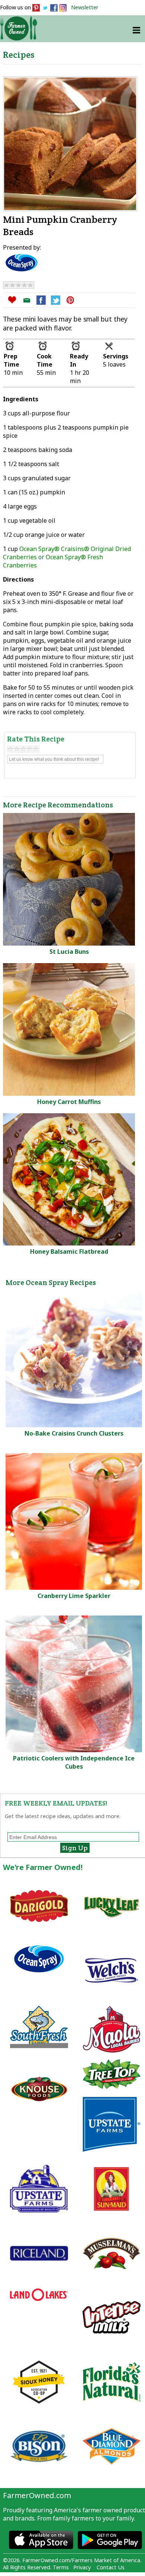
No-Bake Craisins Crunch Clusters (74, 1433)
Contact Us (111, 2567)
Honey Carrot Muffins (69, 1102)
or (67, 557)
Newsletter (85, 7)
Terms (61, 2567)
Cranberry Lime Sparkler (74, 1596)
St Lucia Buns (69, 952)
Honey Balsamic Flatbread (69, 1251)
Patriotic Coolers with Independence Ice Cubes (74, 1762)
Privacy (82, 2567)
